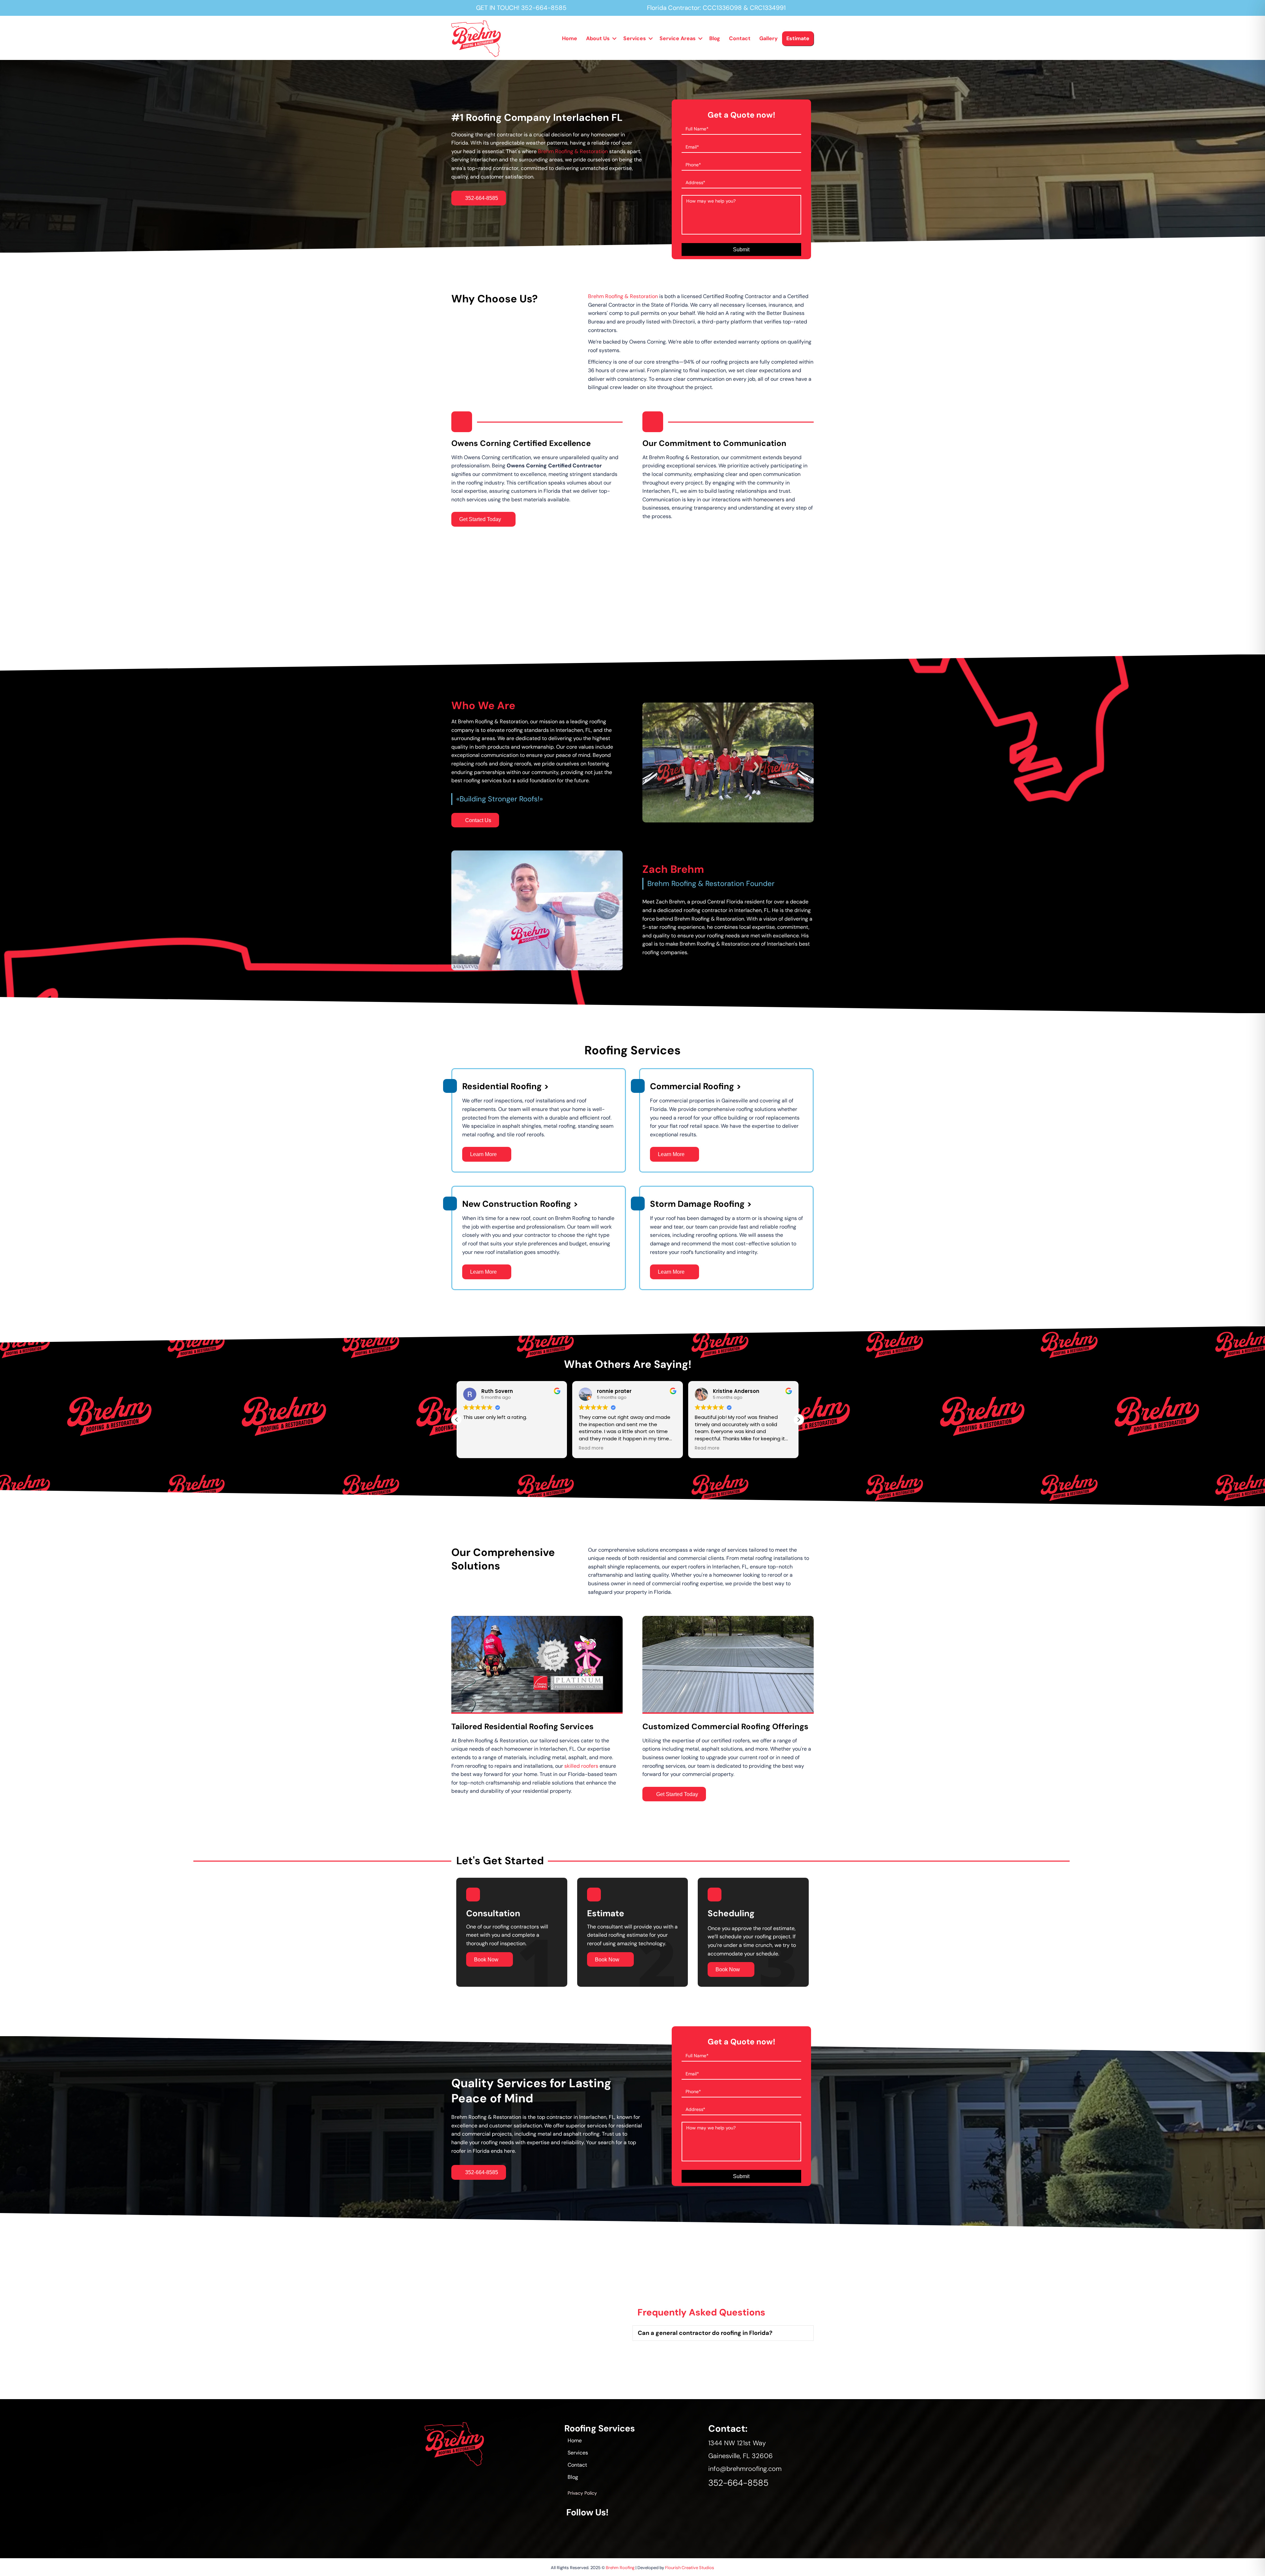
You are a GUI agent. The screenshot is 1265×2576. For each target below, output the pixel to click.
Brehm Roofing (620, 2568)
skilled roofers (581, 1766)
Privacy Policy (582, 2493)
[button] (614, 39)
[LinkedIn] (696, 2530)
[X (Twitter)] (655, 2530)
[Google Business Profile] (634, 2530)
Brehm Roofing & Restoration (573, 151)
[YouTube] (613, 2530)
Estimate (798, 38)
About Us (598, 38)
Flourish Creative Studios (690, 2568)
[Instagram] (592, 2530)
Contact (740, 38)
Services (635, 38)
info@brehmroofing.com (745, 2469)
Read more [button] (476, 1448)
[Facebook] (572, 2530)
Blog (715, 38)
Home (570, 38)
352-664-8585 (544, 8)
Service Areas (678, 38)
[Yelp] (717, 2530)
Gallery (769, 38)
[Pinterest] (675, 2530)
